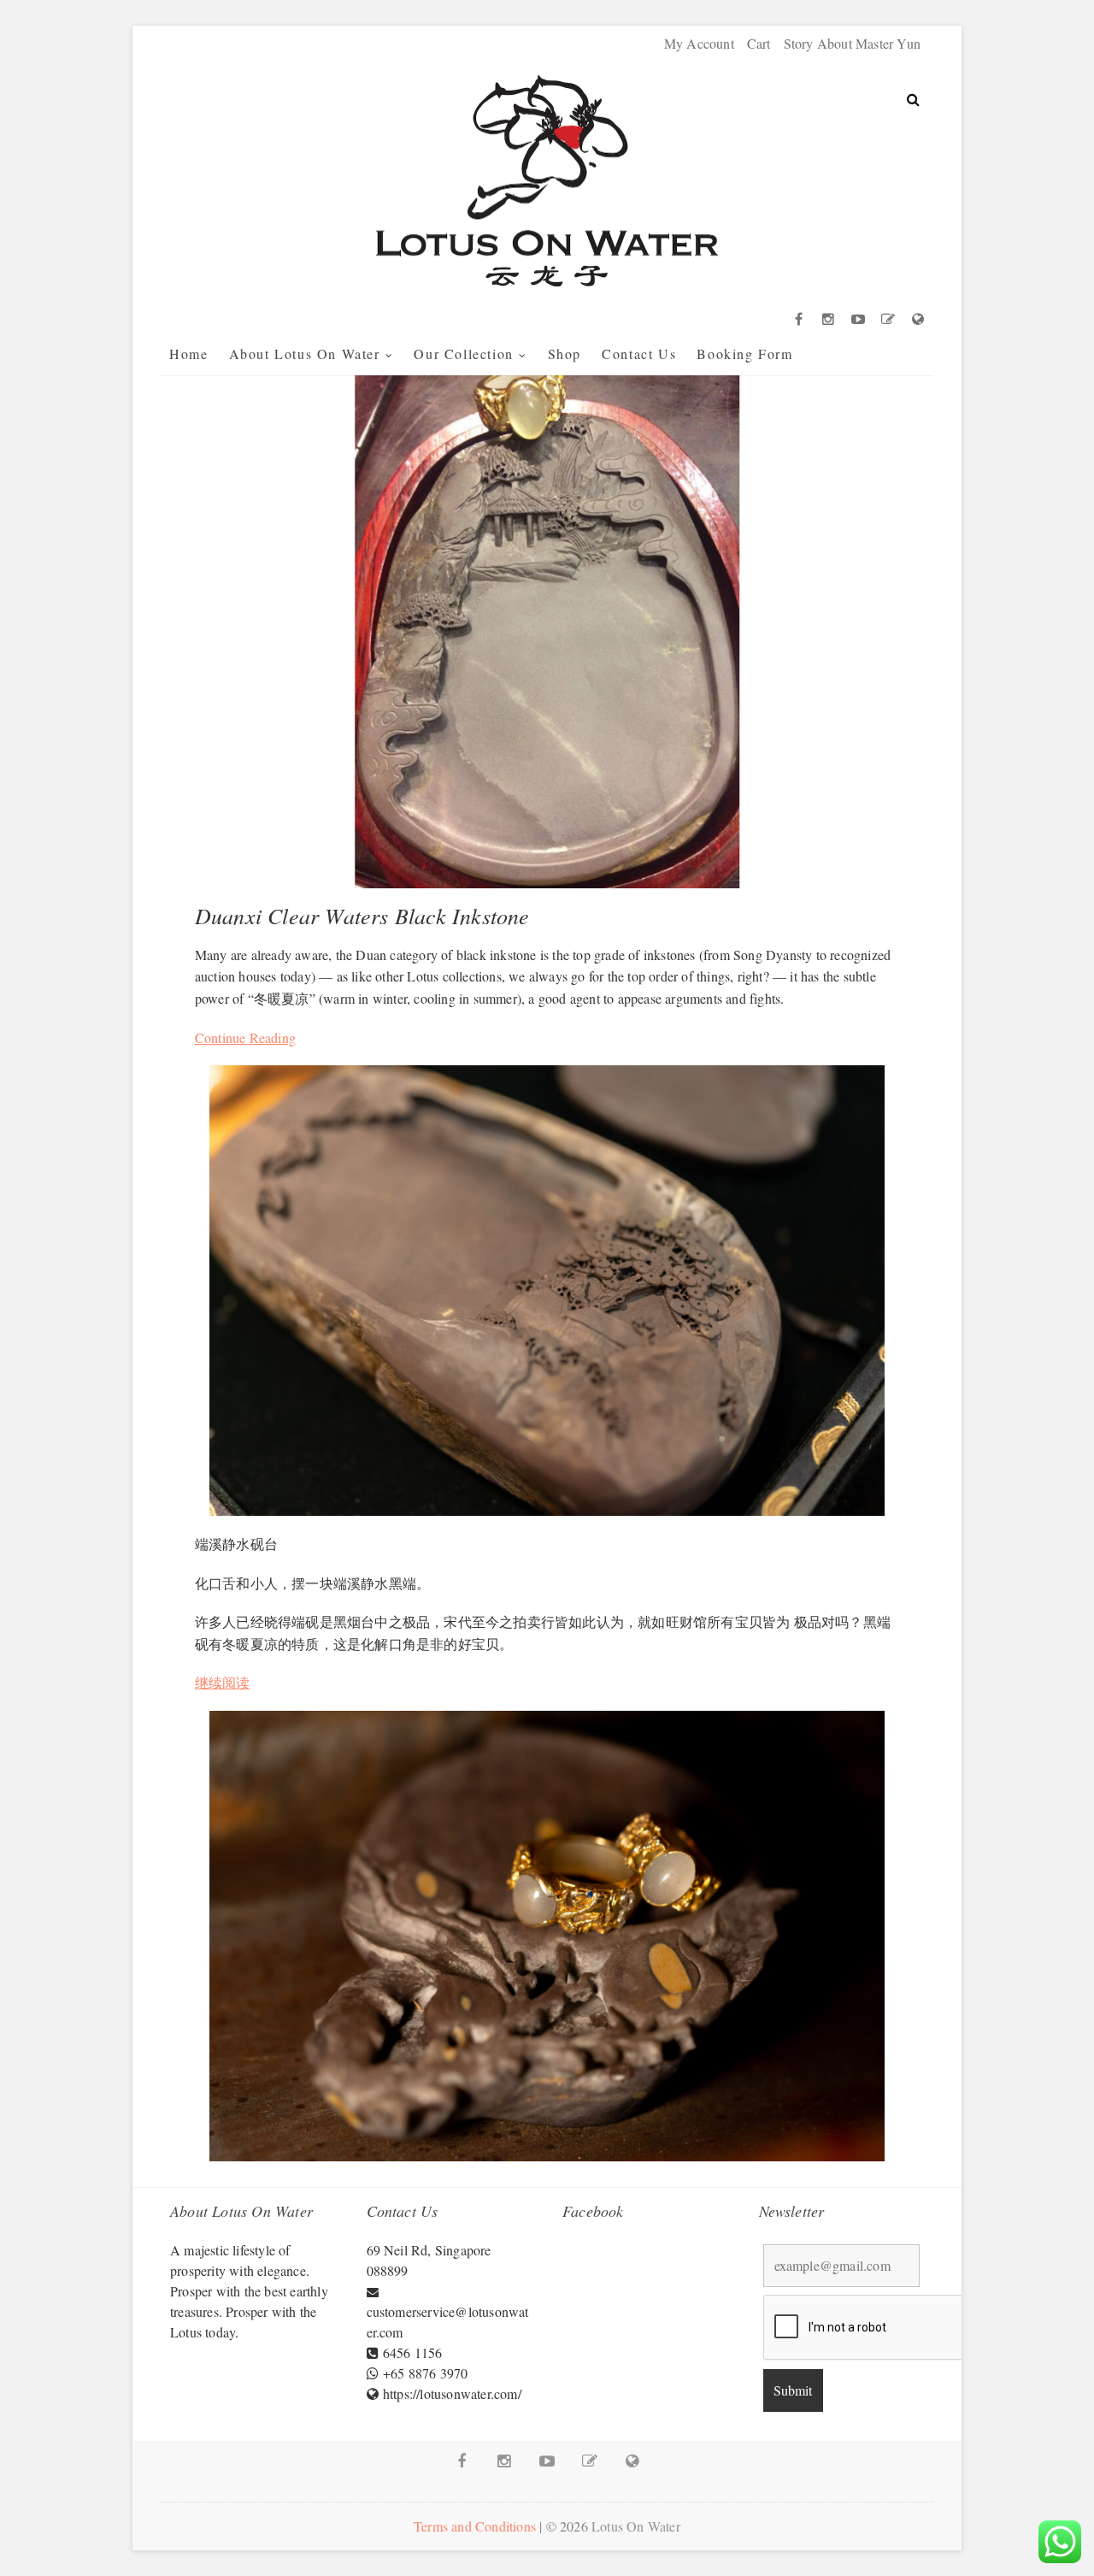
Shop (565, 354)
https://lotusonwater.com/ (452, 2393)
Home (188, 354)
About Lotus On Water (305, 354)
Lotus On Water (636, 2526)
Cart (759, 43)
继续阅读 (223, 1682)
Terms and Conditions (475, 2526)
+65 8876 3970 (426, 2373)
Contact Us (639, 354)
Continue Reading (245, 1037)
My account (699, 43)
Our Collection (463, 354)
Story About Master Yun (852, 43)
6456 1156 (413, 2352)
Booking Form (744, 354)
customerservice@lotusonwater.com (448, 2322)
